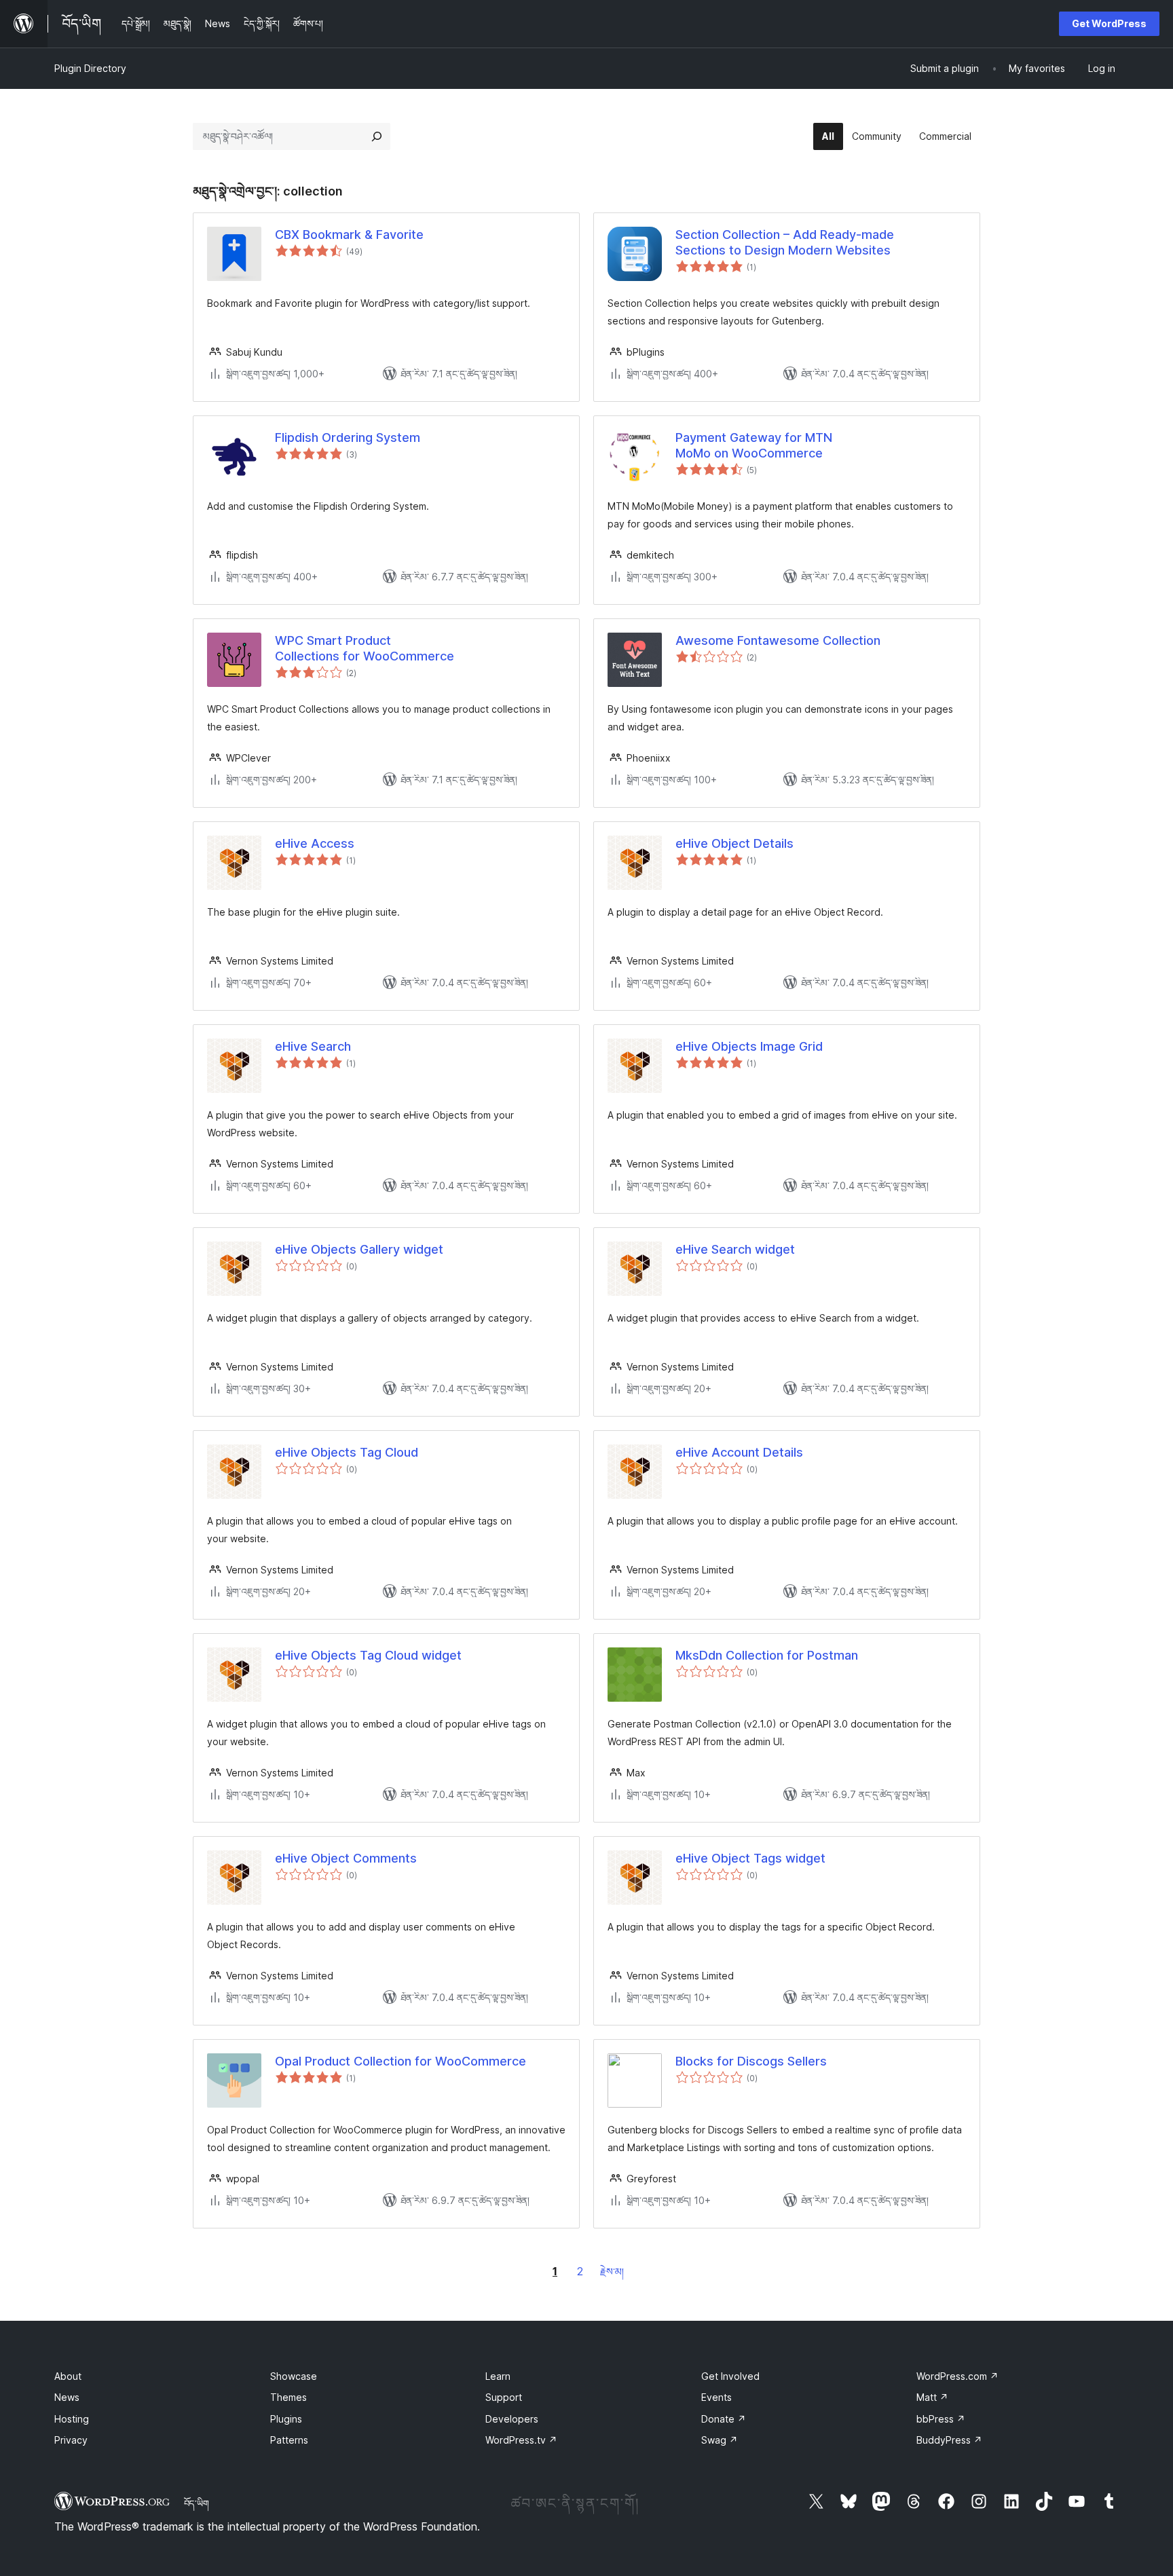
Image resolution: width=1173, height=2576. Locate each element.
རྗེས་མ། (612, 2272)
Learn (498, 2376)
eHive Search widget (735, 1249)
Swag (720, 2440)
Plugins (286, 2419)
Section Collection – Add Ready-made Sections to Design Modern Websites (785, 242)
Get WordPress (1109, 23)
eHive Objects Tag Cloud (347, 1452)
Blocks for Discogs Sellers (751, 2061)
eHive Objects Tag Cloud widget (368, 1655)
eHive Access (315, 843)
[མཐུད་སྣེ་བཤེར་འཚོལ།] (377, 136)
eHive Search (313, 1046)
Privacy (71, 2440)
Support (504, 2397)
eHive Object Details (734, 843)
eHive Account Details (739, 1452)
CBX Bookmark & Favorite (349, 235)
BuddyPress (949, 2440)
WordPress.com (957, 2376)
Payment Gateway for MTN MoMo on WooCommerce (754, 445)
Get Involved (730, 2376)
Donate (724, 2419)
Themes (288, 2397)
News (67, 2397)
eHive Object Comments (346, 1858)
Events (716, 2397)
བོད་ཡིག (197, 2503)
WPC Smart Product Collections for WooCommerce (365, 648)
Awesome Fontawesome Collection (778, 640)
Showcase (294, 2376)
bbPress (941, 2419)
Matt (932, 2397)
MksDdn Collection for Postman (767, 1655)
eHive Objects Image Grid (749, 1046)
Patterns (289, 2440)
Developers (512, 2419)
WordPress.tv (521, 2440)
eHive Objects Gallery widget (359, 1249)
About (68, 2376)
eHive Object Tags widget (750, 1858)
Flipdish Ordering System (348, 437)
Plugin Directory (90, 68)
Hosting (72, 2419)
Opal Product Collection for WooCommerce (401, 2061)
